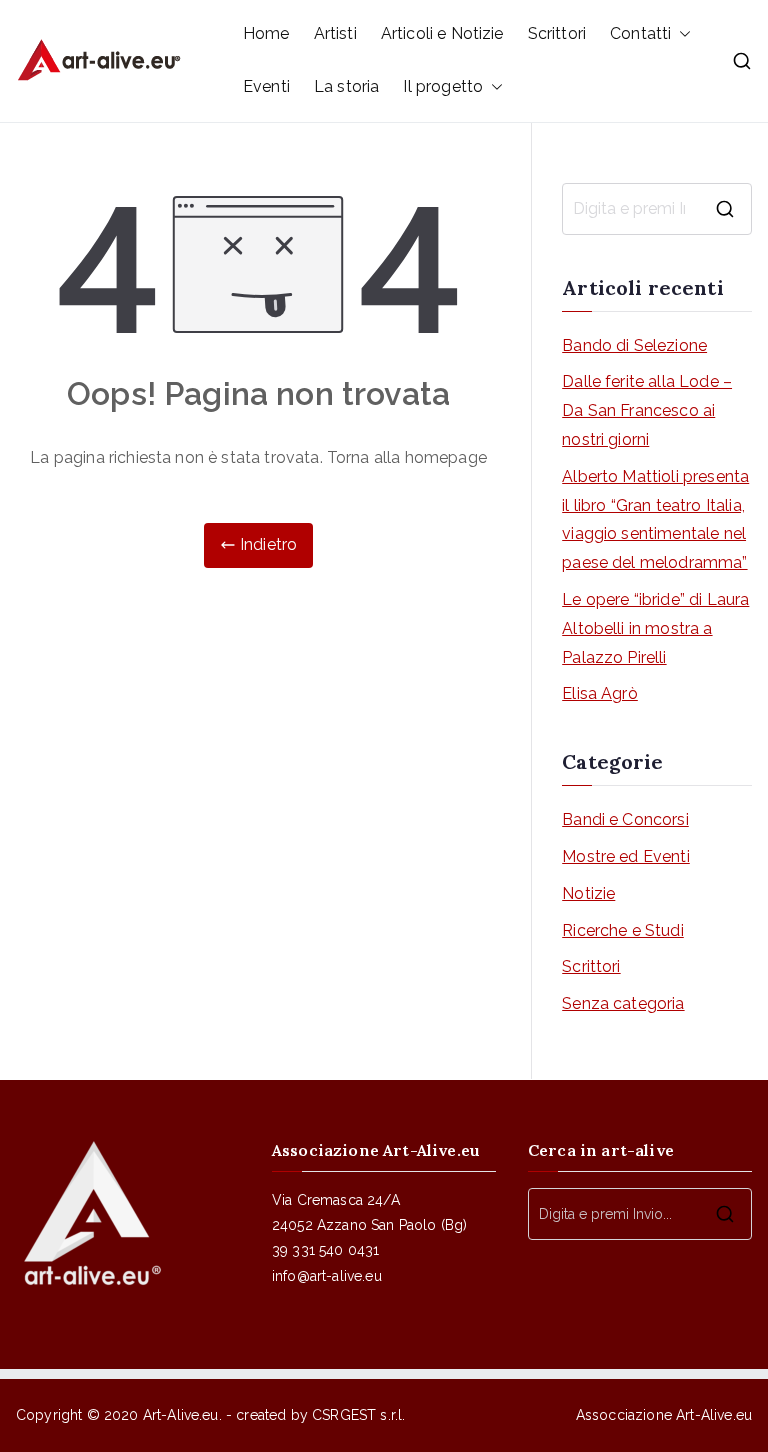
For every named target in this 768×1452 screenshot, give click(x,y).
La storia (346, 86)
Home (266, 33)
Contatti (640, 33)
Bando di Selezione (634, 345)
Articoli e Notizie (442, 33)
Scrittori (557, 33)
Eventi (266, 86)
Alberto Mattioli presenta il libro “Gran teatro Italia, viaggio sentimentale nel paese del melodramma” (655, 519)
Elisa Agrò (600, 693)
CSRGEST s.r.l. (358, 1415)
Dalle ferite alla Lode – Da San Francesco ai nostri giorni (647, 410)
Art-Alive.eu (181, 1415)
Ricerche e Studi (623, 930)
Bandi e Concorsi (625, 819)
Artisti (335, 33)
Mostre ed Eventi (626, 856)
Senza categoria (623, 1003)
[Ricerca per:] (657, 209)
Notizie (588, 893)
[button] (681, 34)
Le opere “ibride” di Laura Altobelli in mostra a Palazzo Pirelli (655, 628)
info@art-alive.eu (327, 1276)
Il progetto (443, 86)
